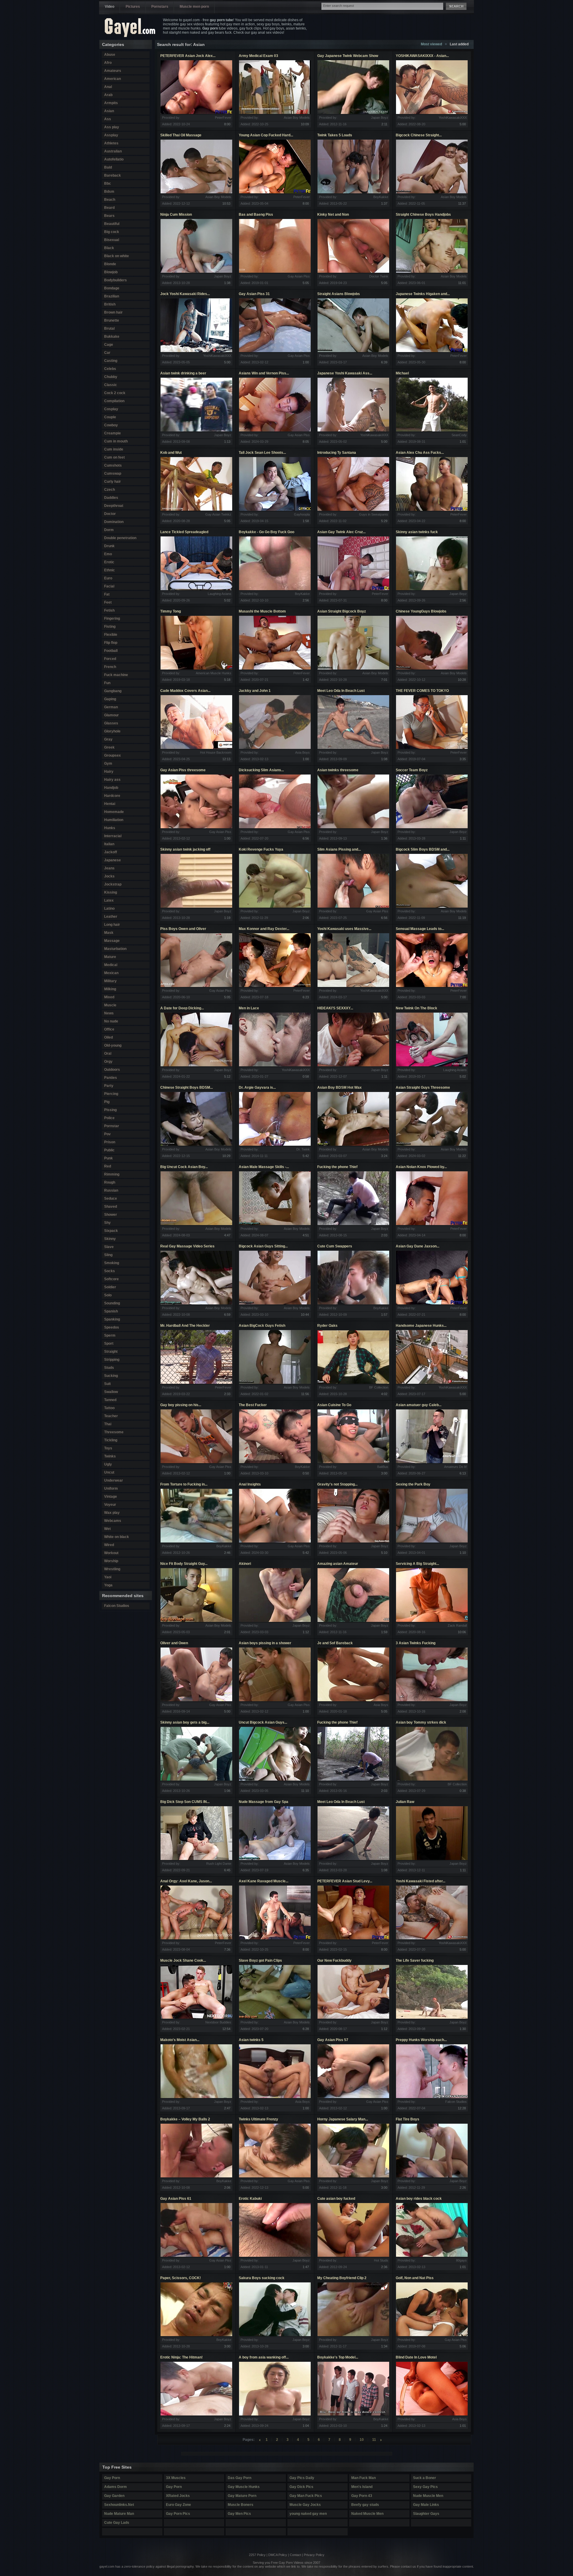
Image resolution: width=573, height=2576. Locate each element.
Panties (111, 1078)
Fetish (109, 610)
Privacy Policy (314, 2555)
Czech (110, 490)
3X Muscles (176, 2478)
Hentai (110, 804)
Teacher (111, 1416)
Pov (107, 1134)
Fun (107, 683)
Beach (110, 200)
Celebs (110, 369)
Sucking (111, 1376)
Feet (108, 602)
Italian (109, 844)
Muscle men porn (194, 7)
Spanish (111, 1311)
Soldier (110, 1287)
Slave (109, 1247)
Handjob (111, 788)
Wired (109, 1545)
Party (109, 1086)
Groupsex (113, 755)
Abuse (110, 55)
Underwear (114, 1480)
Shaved (111, 1207)
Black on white (117, 256)
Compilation (114, 401)
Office (109, 1029)
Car (107, 353)
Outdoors (112, 1070)
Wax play (112, 1513)
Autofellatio (114, 159)
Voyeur (110, 1505)
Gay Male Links (426, 2505)
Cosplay (111, 409)
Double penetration (120, 538)
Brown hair (113, 312)
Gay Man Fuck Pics (306, 2496)
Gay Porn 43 (362, 2496)
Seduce (111, 1198)
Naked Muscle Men (367, 2514)
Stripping (112, 1360)
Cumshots (113, 465)
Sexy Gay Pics (425, 2487)
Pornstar (112, 1126)
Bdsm (109, 192)
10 (362, 2440)
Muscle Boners (241, 2505)
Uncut (109, 1472)
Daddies (111, 498)
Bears (109, 216)
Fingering (112, 618)
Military (110, 981)
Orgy (108, 1062)
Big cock (112, 232)
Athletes (111, 143)
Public (109, 1150)
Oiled (108, 1037)
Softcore (111, 1279)
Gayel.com (130, 28)
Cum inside (114, 449)
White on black (117, 1537)
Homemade (114, 812)
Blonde (110, 264)
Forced (110, 659)
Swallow (111, 1392)
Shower (111, 1215)
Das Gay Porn (239, 2478)
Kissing (111, 892)
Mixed (109, 997)
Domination (114, 522)
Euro (108, 578)
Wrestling (112, 1569)
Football (111, 651)
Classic (111, 385)
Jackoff (111, 852)
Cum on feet (114, 457)
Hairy (109, 772)
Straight (111, 1352)
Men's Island (362, 2487)
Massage (112, 941)
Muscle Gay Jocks (305, 2505)
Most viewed (431, 44)
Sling (108, 1255)
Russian (111, 1190)
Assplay (111, 135)
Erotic (109, 562)
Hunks (110, 828)
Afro (108, 63)
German (111, 707)
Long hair (112, 925)
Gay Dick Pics (301, 2487)
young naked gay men (308, 2514)
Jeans (109, 868)
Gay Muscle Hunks (244, 2487)
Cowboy (111, 425)
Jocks (109, 876)
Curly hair (113, 482)
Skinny (110, 1239)
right (381, 2440)
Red (108, 1166)
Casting (111, 361)
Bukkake (112, 337)
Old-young (113, 1045)
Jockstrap (113, 884)
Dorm (109, 530)
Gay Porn (112, 2478)
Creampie (113, 433)
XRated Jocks (178, 2496)
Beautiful (112, 224)
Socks (110, 1271)
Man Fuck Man (363, 2478)
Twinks (110, 1456)
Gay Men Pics (239, 2514)
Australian (113, 151)
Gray (108, 739)
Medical (111, 965)
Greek (109, 747)
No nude (111, 1021)
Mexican (111, 973)
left (260, 2440)
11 (374, 2440)
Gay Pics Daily (302, 2478)
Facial (109, 586)
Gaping (110, 699)
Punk (108, 1158)
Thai (108, 1424)
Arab (108, 95)
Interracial (113, 836)
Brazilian (112, 296)
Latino (109, 908)
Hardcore (112, 796)
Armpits (111, 103)
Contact (295, 2555)
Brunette (112, 320)
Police (109, 1118)
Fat (107, 594)
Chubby (111, 377)
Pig (107, 1102)
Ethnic (110, 570)
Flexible (111, 635)
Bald (108, 167)
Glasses (111, 723)
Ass (108, 119)
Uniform (111, 1488)
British (110, 304)
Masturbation (115, 949)
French (110, 667)
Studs (109, 1368)
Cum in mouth (116, 441)
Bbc (108, 183)
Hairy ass (112, 780)
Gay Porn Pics (178, 2514)
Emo (108, 554)
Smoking (112, 1263)
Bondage (112, 288)
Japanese (113, 860)
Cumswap (113, 473)
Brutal (109, 328)
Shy (107, 1223)
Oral (108, 1053)
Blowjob (111, 272)
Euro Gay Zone (178, 2505)
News (109, 1013)
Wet (107, 1529)
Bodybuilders (115, 280)
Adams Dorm (115, 2487)
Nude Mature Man (119, 2514)
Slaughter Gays (426, 2514)
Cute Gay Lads (117, 2523)
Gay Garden (114, 2496)
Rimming (112, 1174)
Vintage (111, 1497)
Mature (110, 957)
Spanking (112, 1319)
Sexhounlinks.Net (119, 2505)
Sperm (110, 1335)
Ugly (108, 1464)
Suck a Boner (425, 2478)
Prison (110, 1142)
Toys (108, 1448)
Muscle (110, 1005)
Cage (109, 345)
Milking (110, 989)
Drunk (109, 546)
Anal (108, 87)
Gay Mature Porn (242, 2496)
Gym (108, 763)
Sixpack (111, 1231)
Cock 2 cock (115, 393)
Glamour (111, 715)
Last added (459, 44)
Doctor (110, 514)
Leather (111, 917)
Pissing (110, 1110)
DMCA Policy (278, 2555)
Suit (107, 1384)
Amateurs (113, 71)
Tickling (111, 1440)
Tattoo (109, 1408)
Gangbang (113, 691)
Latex (109, 900)
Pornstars (160, 7)
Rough (110, 1182)
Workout (111, 1553)
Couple (110, 417)
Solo (108, 1295)
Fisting (110, 627)
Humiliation (114, 820)
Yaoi (108, 1577)
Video (110, 7)
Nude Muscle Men (428, 2496)
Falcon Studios (117, 1606)
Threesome (114, 1432)
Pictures (133, 7)
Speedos (112, 1327)
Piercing (111, 1094)
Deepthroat (114, 506)
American (113, 79)
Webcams (113, 1521)
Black (109, 248)
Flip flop (111, 643)
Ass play (112, 127)
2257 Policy (257, 2555)
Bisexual (112, 240)
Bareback (113, 175)
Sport (109, 1343)
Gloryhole (112, 731)
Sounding (112, 1303)
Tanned (110, 1400)
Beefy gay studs (365, 2505)
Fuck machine (116, 675)
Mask (109, 933)
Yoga (108, 1585)
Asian (109, 111)
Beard (109, 208)
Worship (111, 1561)
